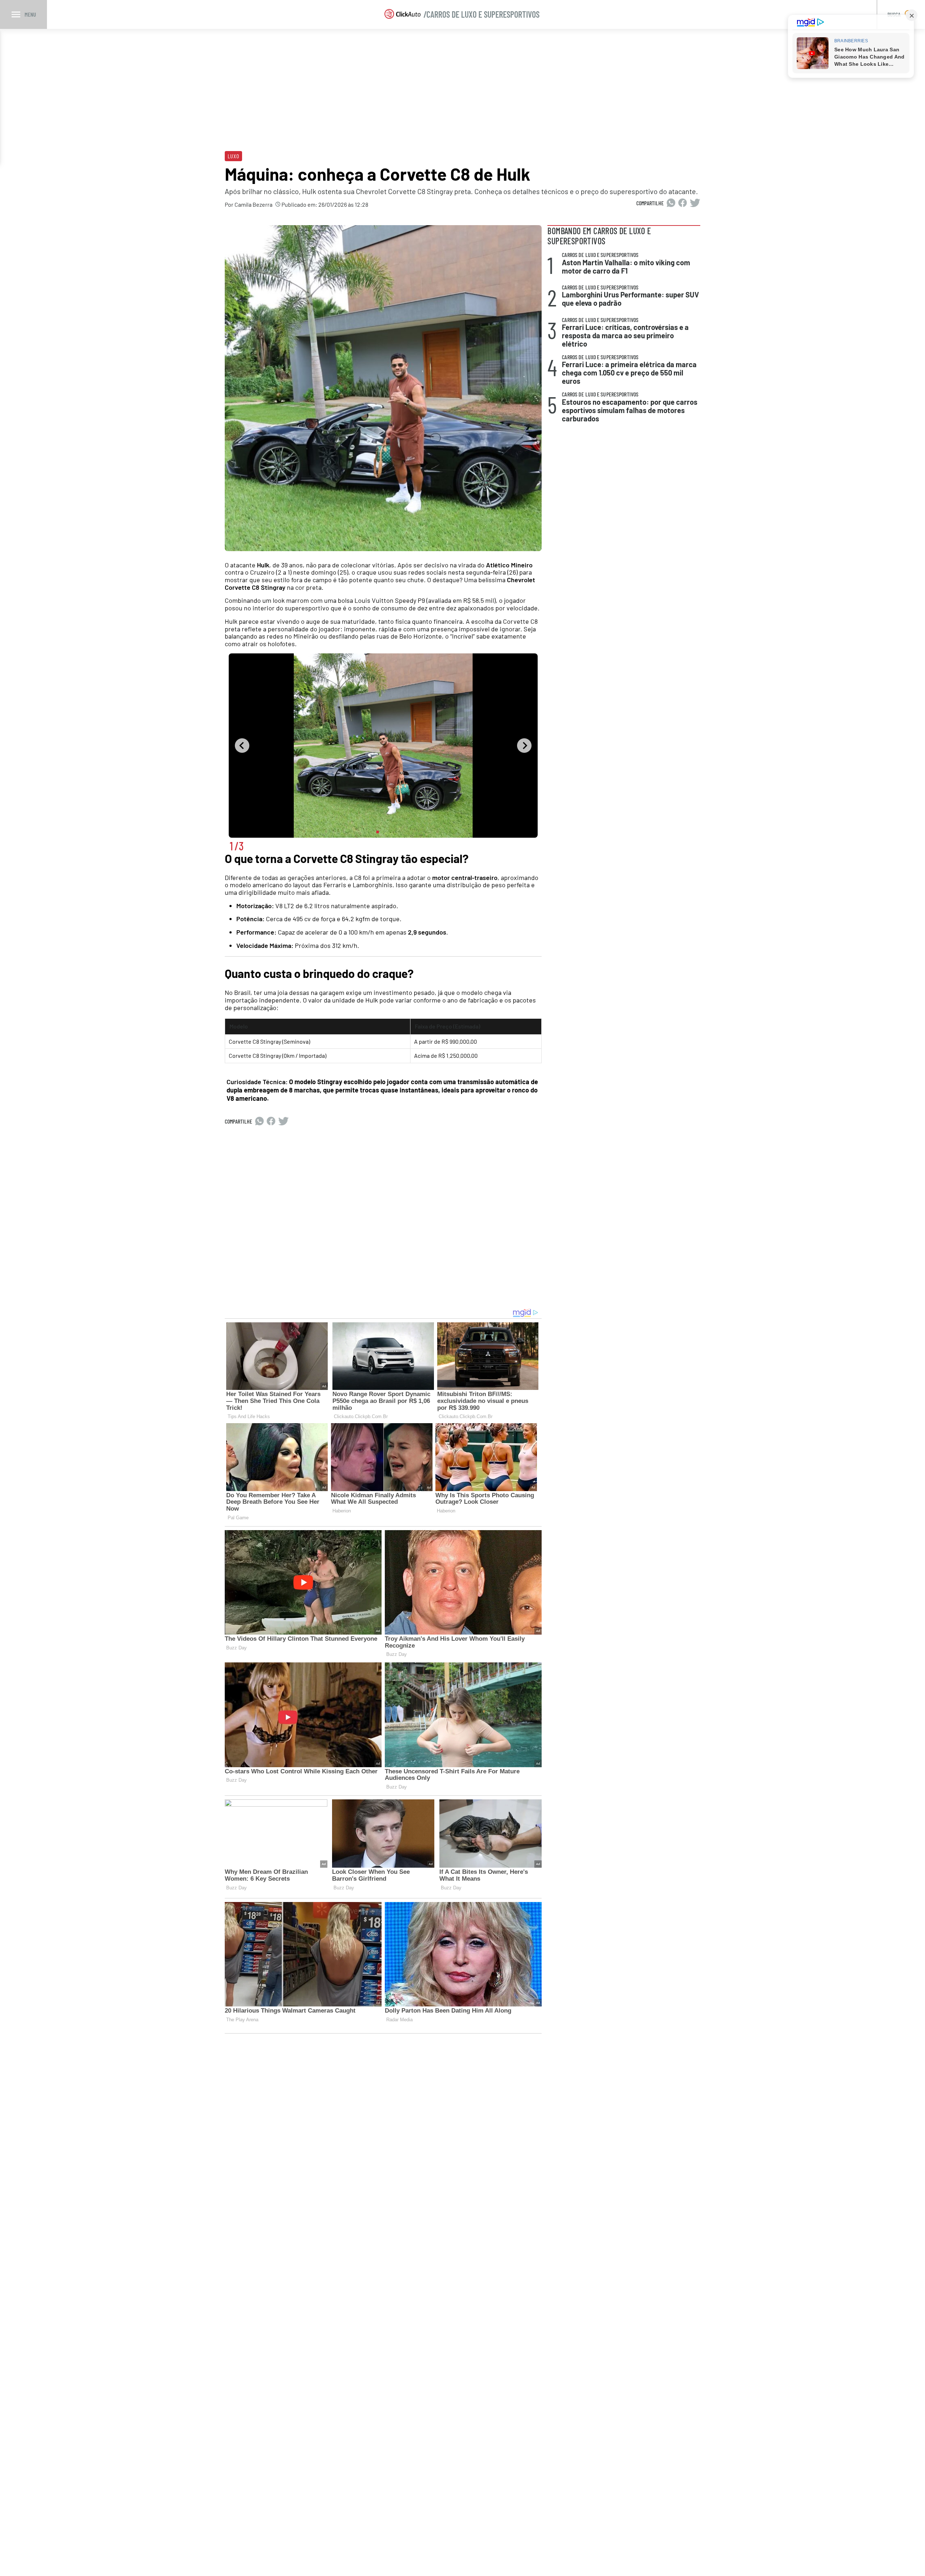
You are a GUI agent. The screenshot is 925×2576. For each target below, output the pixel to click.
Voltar (242, 746)
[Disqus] (383, 1216)
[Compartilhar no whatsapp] (671, 203)
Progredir (524, 746)
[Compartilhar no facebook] (683, 203)
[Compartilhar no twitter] (695, 203)
